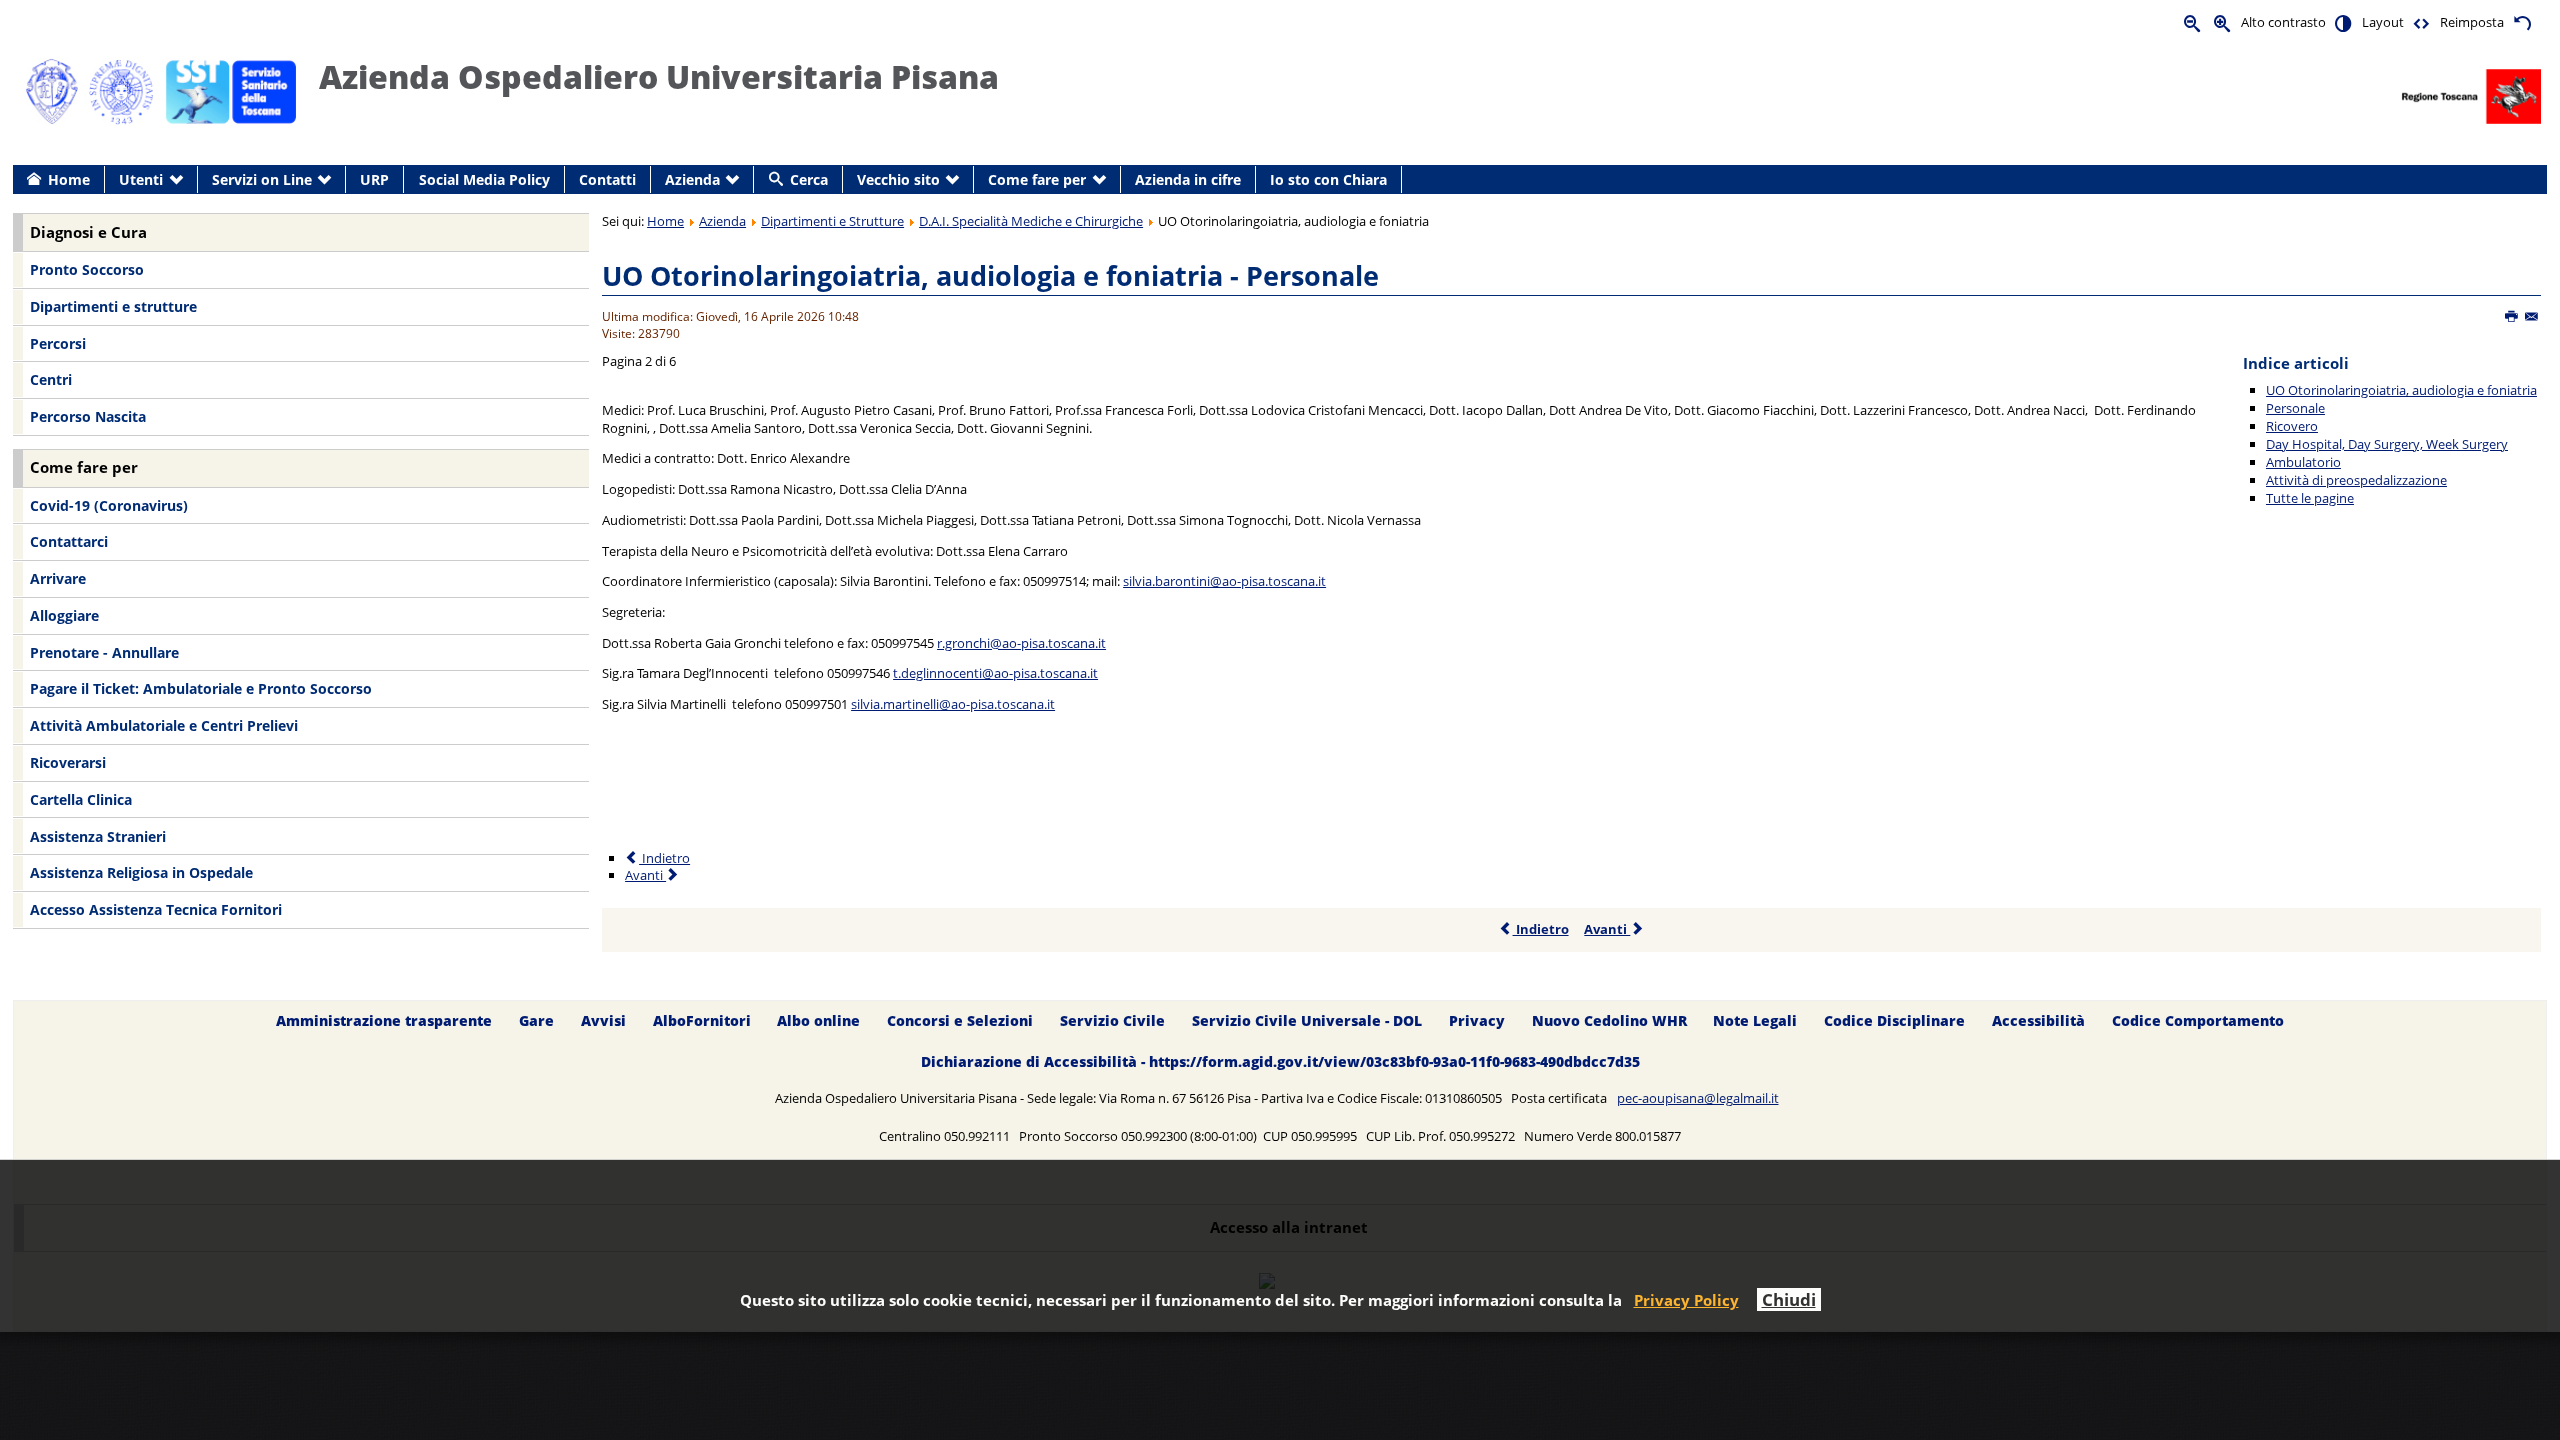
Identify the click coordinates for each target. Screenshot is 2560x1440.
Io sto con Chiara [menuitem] (1328, 179)
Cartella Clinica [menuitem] (81, 799)
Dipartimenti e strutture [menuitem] (113, 306)
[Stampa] (2512, 317)
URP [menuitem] (374, 179)
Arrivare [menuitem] (58, 578)
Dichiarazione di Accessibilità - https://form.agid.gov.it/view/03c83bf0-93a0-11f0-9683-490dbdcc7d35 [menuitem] (1280, 1061)
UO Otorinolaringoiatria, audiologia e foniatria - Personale (990, 275)
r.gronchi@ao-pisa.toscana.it (1021, 643)
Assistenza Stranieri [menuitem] (98, 836)
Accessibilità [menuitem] (2038, 1020)
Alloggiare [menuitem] (64, 615)
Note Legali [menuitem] (1755, 1020)
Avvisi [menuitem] (603, 1020)
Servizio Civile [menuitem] (1112, 1020)
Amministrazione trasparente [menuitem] (384, 1020)
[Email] (2532, 317)
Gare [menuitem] (536, 1020)
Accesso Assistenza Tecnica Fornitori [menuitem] (156, 909)
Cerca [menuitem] (809, 179)
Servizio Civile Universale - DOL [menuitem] (1307, 1020)
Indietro (664, 858)
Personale (2295, 408)
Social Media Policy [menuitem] (484, 179)
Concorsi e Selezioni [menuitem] (960, 1020)
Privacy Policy (1686, 1300)
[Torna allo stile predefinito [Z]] (2522, 22)
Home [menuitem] (69, 179)
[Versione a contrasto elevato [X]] (2344, 22)
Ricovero (2292, 426)
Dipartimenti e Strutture (832, 221)
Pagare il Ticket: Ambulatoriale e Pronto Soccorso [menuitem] (201, 688)
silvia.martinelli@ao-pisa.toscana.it (953, 704)
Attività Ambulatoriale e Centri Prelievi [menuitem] (164, 725)
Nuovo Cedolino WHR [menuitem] (1609, 1020)
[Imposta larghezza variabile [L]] (2422, 22)
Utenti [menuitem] (141, 179)
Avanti (645, 875)
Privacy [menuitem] (1477, 1020)
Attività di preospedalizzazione (2356, 480)
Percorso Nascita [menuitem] (88, 416)
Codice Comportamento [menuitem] (2198, 1020)
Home (665, 221)
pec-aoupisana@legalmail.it (1698, 1098)
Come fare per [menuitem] (1037, 179)
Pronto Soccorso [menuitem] (87, 269)
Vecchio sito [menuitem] (898, 179)
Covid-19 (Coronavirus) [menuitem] (109, 505)
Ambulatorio (2303, 462)
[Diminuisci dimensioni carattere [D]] (2193, 22)
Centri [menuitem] (51, 379)
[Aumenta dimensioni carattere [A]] (2223, 22)
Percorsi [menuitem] (58, 343)
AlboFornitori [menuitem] (702, 1020)
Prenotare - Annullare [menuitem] (104, 652)
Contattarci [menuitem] (69, 541)
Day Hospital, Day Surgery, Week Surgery (2387, 444)
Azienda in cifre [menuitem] (1188, 179)
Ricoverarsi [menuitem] (68, 762)
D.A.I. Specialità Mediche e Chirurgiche (1031, 221)
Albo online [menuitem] (818, 1020)
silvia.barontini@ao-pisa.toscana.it (1224, 581)
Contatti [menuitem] (607, 179)
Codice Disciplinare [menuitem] (1894, 1020)
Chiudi (1789, 1299)
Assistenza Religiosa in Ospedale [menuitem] (141, 872)
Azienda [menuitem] (692, 179)
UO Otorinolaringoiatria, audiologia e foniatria (2401, 390)
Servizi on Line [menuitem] (262, 179)
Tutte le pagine (2310, 498)
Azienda (722, 221)
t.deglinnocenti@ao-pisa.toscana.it (995, 673)
